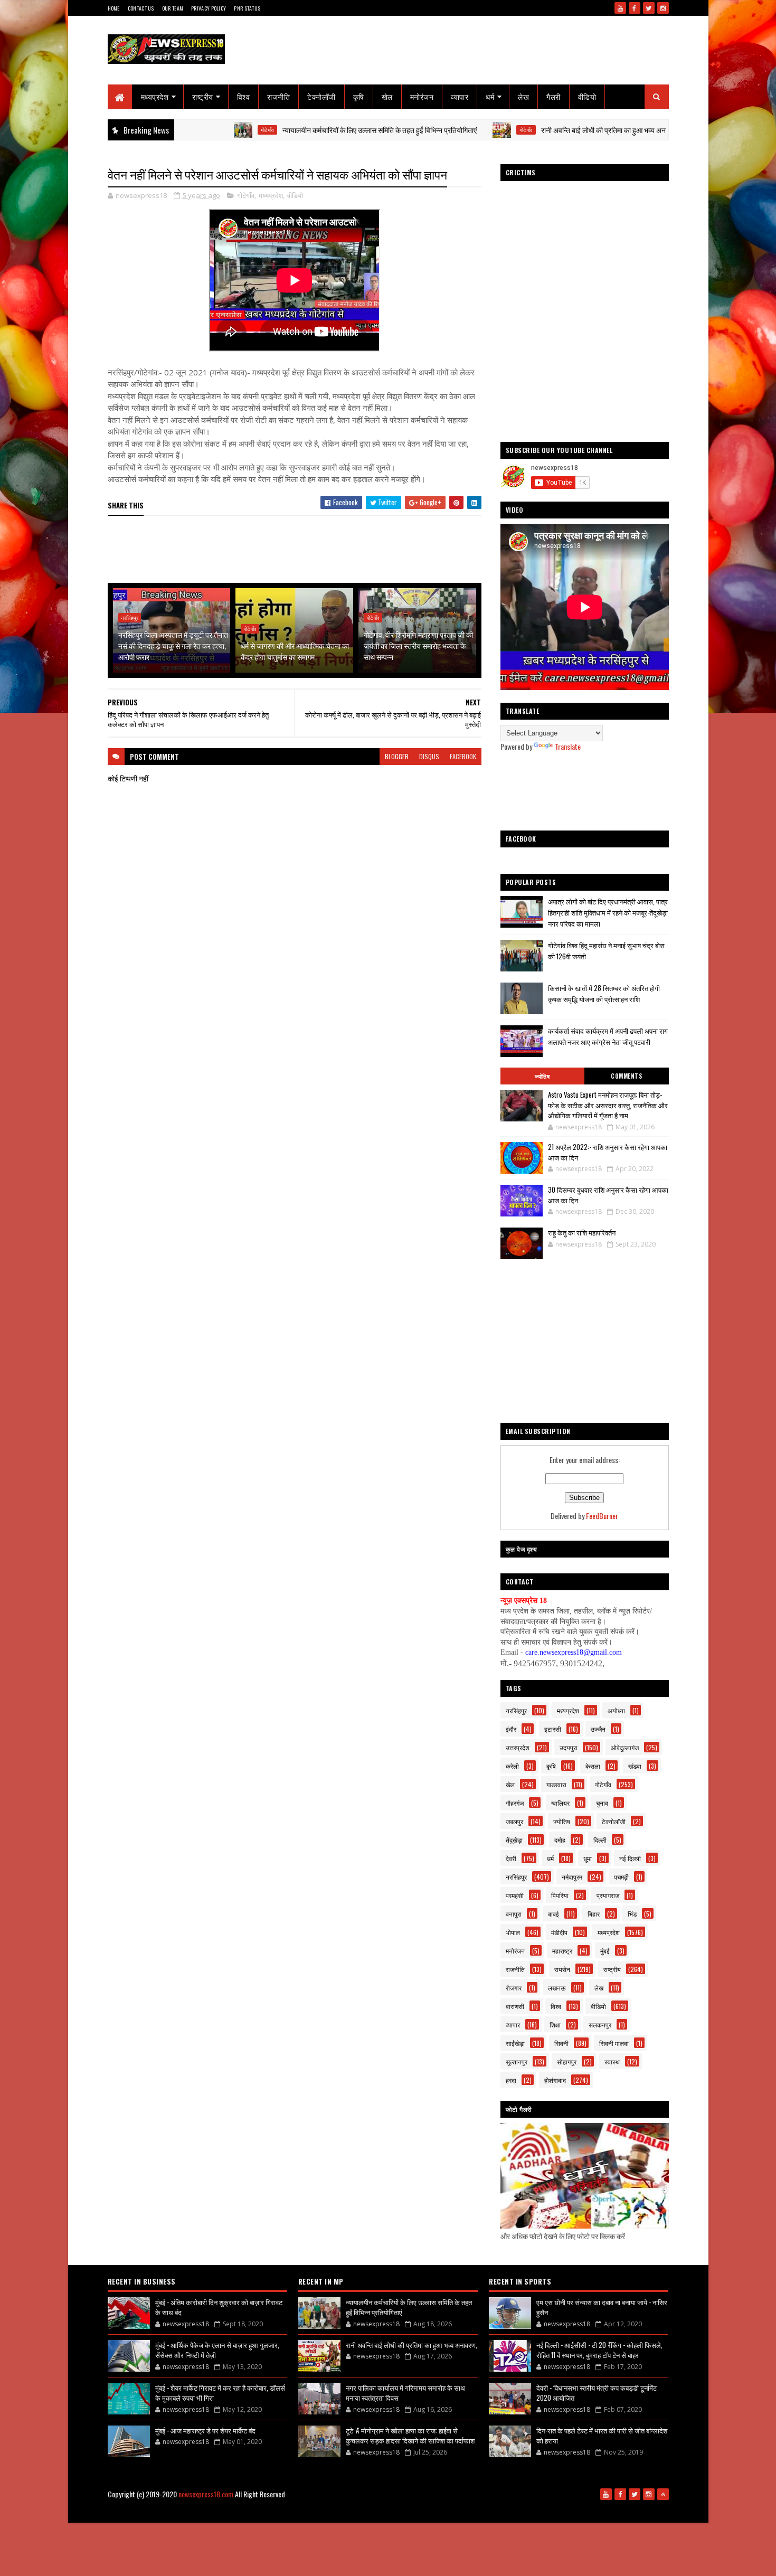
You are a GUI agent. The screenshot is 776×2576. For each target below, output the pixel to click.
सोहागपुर (567, 2061)
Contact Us (141, 8)
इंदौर (511, 1729)
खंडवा (635, 1766)
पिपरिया (560, 1895)
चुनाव (602, 1803)
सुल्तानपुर (517, 2061)
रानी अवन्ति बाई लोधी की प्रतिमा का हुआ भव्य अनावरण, (533, 130)
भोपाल (513, 1932)
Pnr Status (247, 8)
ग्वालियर (560, 1803)
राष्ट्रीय (203, 96)
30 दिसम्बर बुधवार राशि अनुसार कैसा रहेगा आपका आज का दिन (608, 1195)
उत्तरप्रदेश (518, 1747)
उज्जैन (598, 1729)
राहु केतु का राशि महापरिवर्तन (582, 1232)
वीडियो (587, 96)
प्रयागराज (608, 1895)
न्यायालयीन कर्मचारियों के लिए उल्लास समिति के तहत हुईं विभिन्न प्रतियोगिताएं (302, 130)
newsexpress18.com (206, 2494)
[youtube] (620, 8)
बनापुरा (514, 1914)
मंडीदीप (559, 1932)
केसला (593, 1766)
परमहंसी (515, 1895)
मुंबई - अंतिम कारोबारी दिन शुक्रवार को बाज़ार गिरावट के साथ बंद (219, 2307)
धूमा (588, 1858)
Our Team (173, 8)
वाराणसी (515, 2006)
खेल (387, 96)
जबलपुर (514, 1821)
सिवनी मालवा (614, 2043)
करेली (512, 1766)
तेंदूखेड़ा (514, 1840)
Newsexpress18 (410, 2511)
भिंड (632, 1914)
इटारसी (553, 1729)
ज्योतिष (542, 1076)
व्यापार (460, 96)
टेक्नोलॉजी (321, 96)
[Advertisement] (300, 550)
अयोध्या (616, 1710)
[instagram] (663, 8)
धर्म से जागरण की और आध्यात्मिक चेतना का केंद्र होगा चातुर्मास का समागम (295, 651)
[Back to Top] (663, 2494)
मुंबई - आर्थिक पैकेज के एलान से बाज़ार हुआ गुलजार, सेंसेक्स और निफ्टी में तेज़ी (217, 2350)
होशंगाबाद (555, 2080)
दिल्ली (600, 1840)
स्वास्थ (612, 2061)
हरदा (511, 2080)
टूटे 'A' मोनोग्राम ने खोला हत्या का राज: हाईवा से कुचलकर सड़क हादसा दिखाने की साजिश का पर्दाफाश (410, 2436)
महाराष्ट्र (562, 1951)
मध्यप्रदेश (155, 96)
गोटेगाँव (190, 130)
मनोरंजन (422, 96)
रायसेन (562, 1969)
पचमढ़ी (621, 1877)
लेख (523, 96)
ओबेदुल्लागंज (625, 1747)
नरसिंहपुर (130, 618)
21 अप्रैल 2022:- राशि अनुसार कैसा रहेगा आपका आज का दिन (608, 1152)
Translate (568, 746)
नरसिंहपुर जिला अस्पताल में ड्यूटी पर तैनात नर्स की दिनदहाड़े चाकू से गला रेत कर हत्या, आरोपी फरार (173, 645)
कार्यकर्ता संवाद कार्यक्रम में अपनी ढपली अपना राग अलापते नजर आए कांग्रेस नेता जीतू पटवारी (608, 1036)
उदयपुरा (569, 1747)
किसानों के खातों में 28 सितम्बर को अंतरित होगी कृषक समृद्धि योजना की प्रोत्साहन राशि (604, 993)
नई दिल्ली (630, 1858)
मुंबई (605, 1951)
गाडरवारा (556, 1784)
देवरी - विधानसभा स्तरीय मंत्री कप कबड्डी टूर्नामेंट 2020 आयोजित (597, 2393)
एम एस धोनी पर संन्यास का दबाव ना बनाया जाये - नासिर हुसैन (602, 2307)
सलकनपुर (600, 2025)
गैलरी (553, 96)
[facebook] (635, 8)
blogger (397, 756)
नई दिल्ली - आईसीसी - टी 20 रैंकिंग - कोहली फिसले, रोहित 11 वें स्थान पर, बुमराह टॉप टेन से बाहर (599, 2350)
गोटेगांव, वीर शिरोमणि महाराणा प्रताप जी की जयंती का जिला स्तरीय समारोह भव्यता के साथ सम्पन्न (418, 645)
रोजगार (514, 1988)
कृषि (359, 96)
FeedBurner (602, 1516)
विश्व (244, 96)
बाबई (553, 1914)
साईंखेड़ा (515, 2043)
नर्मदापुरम (572, 1877)
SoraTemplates (328, 2511)
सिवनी (561, 2043)
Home (114, 8)
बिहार (594, 1914)
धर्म (490, 96)
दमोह (560, 1840)
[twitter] (649, 8)
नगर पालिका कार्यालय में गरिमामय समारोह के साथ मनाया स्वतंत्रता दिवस (405, 2393)
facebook (463, 756)
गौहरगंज (515, 1803)
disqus (429, 756)
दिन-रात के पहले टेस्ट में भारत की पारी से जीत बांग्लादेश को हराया (602, 2436)
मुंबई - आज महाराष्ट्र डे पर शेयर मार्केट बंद (205, 2430)
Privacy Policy (209, 8)
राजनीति (278, 96)
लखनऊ (557, 1988)
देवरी (511, 1858)
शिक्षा (555, 2025)
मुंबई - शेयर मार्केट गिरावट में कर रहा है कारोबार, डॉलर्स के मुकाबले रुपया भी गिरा (220, 2393)
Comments (626, 1076)
